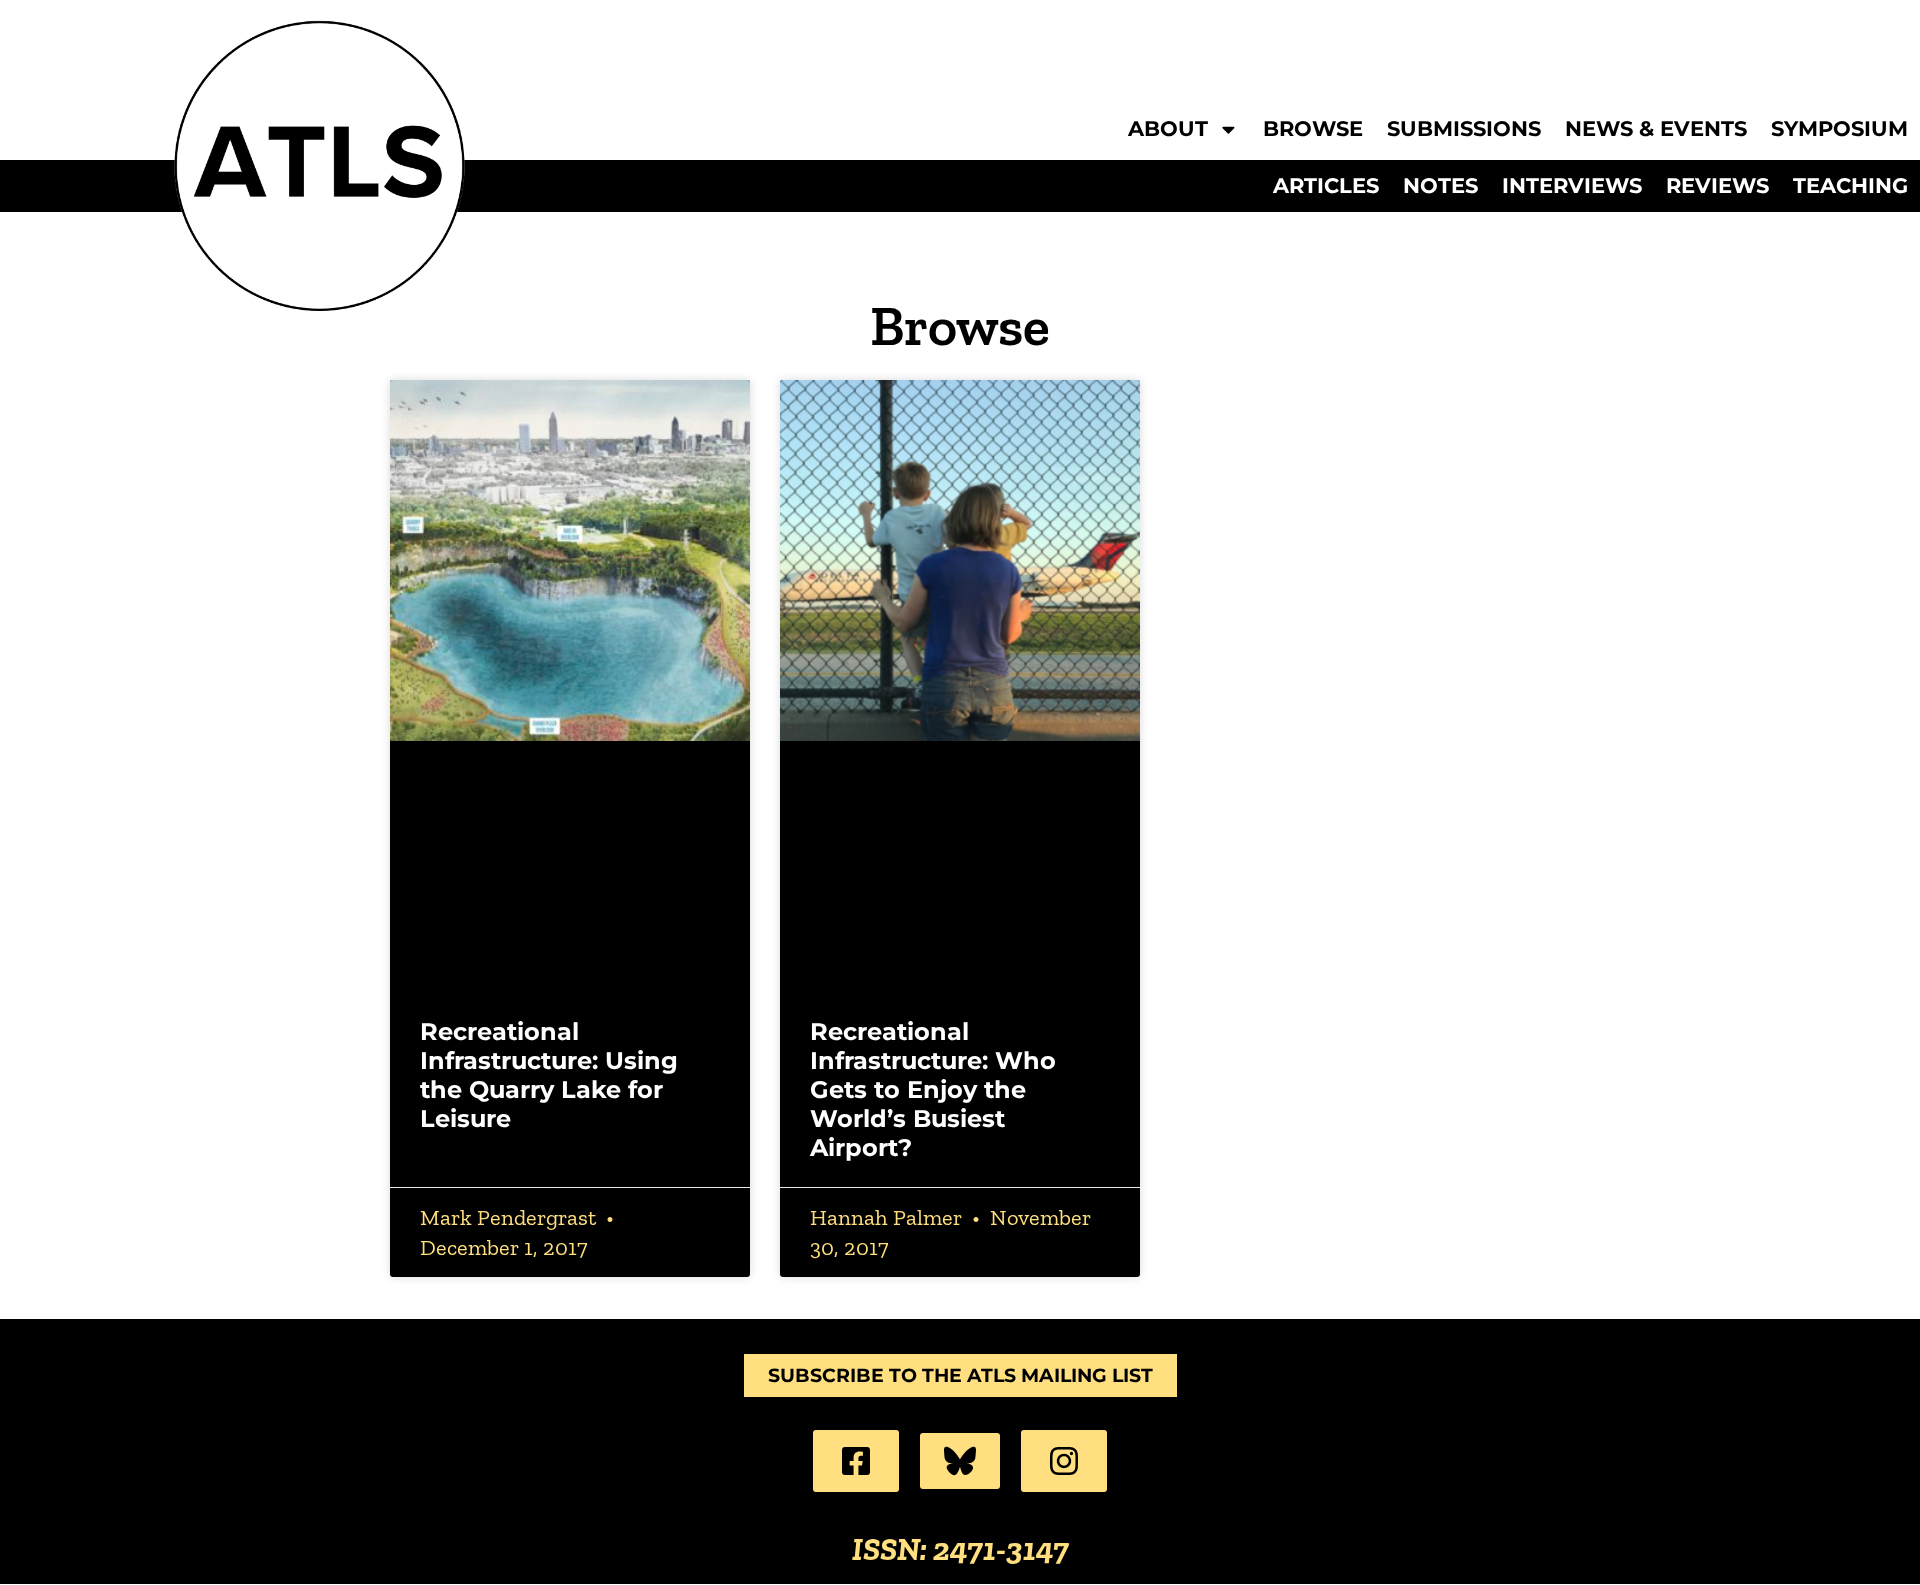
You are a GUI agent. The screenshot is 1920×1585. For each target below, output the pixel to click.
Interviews (1572, 186)
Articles (1326, 186)
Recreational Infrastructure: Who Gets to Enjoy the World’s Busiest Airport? (933, 1089)
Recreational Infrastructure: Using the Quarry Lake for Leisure (549, 1074)
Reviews (1717, 186)
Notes (1440, 186)
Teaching (1850, 186)
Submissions (1464, 129)
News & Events (1656, 129)
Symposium (1839, 129)
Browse (1313, 129)
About (1168, 129)
